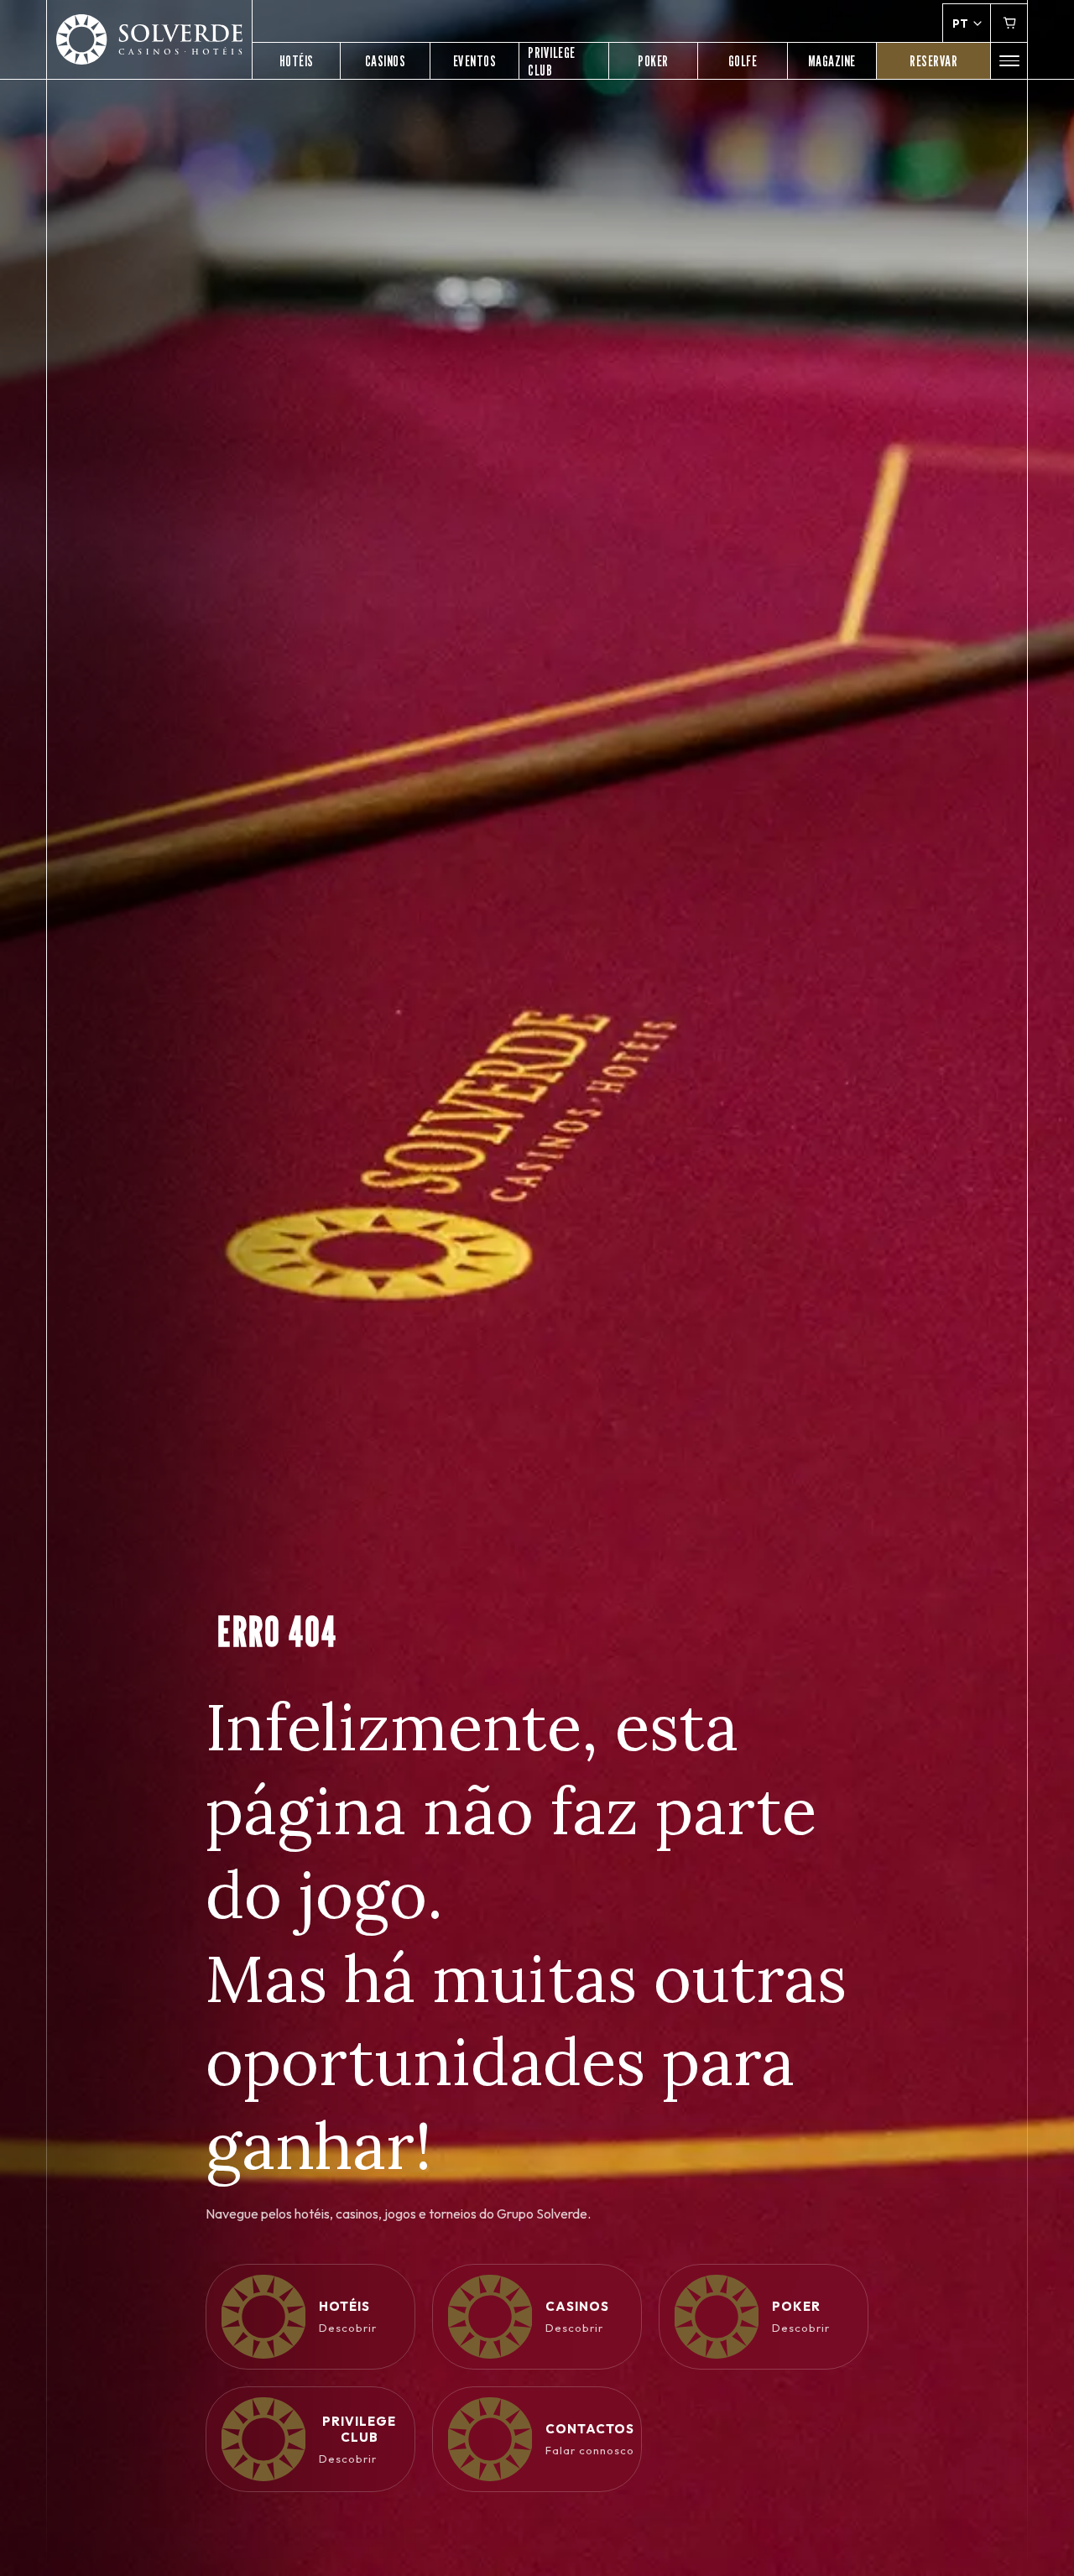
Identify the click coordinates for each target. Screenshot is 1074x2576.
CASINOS (386, 61)
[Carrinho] (1009, 23)
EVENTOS (475, 61)
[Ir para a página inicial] (149, 40)
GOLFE (743, 61)
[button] (1009, 61)
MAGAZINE (832, 61)
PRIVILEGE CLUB (552, 61)
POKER (653, 61)
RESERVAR (933, 61)
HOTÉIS (297, 61)
